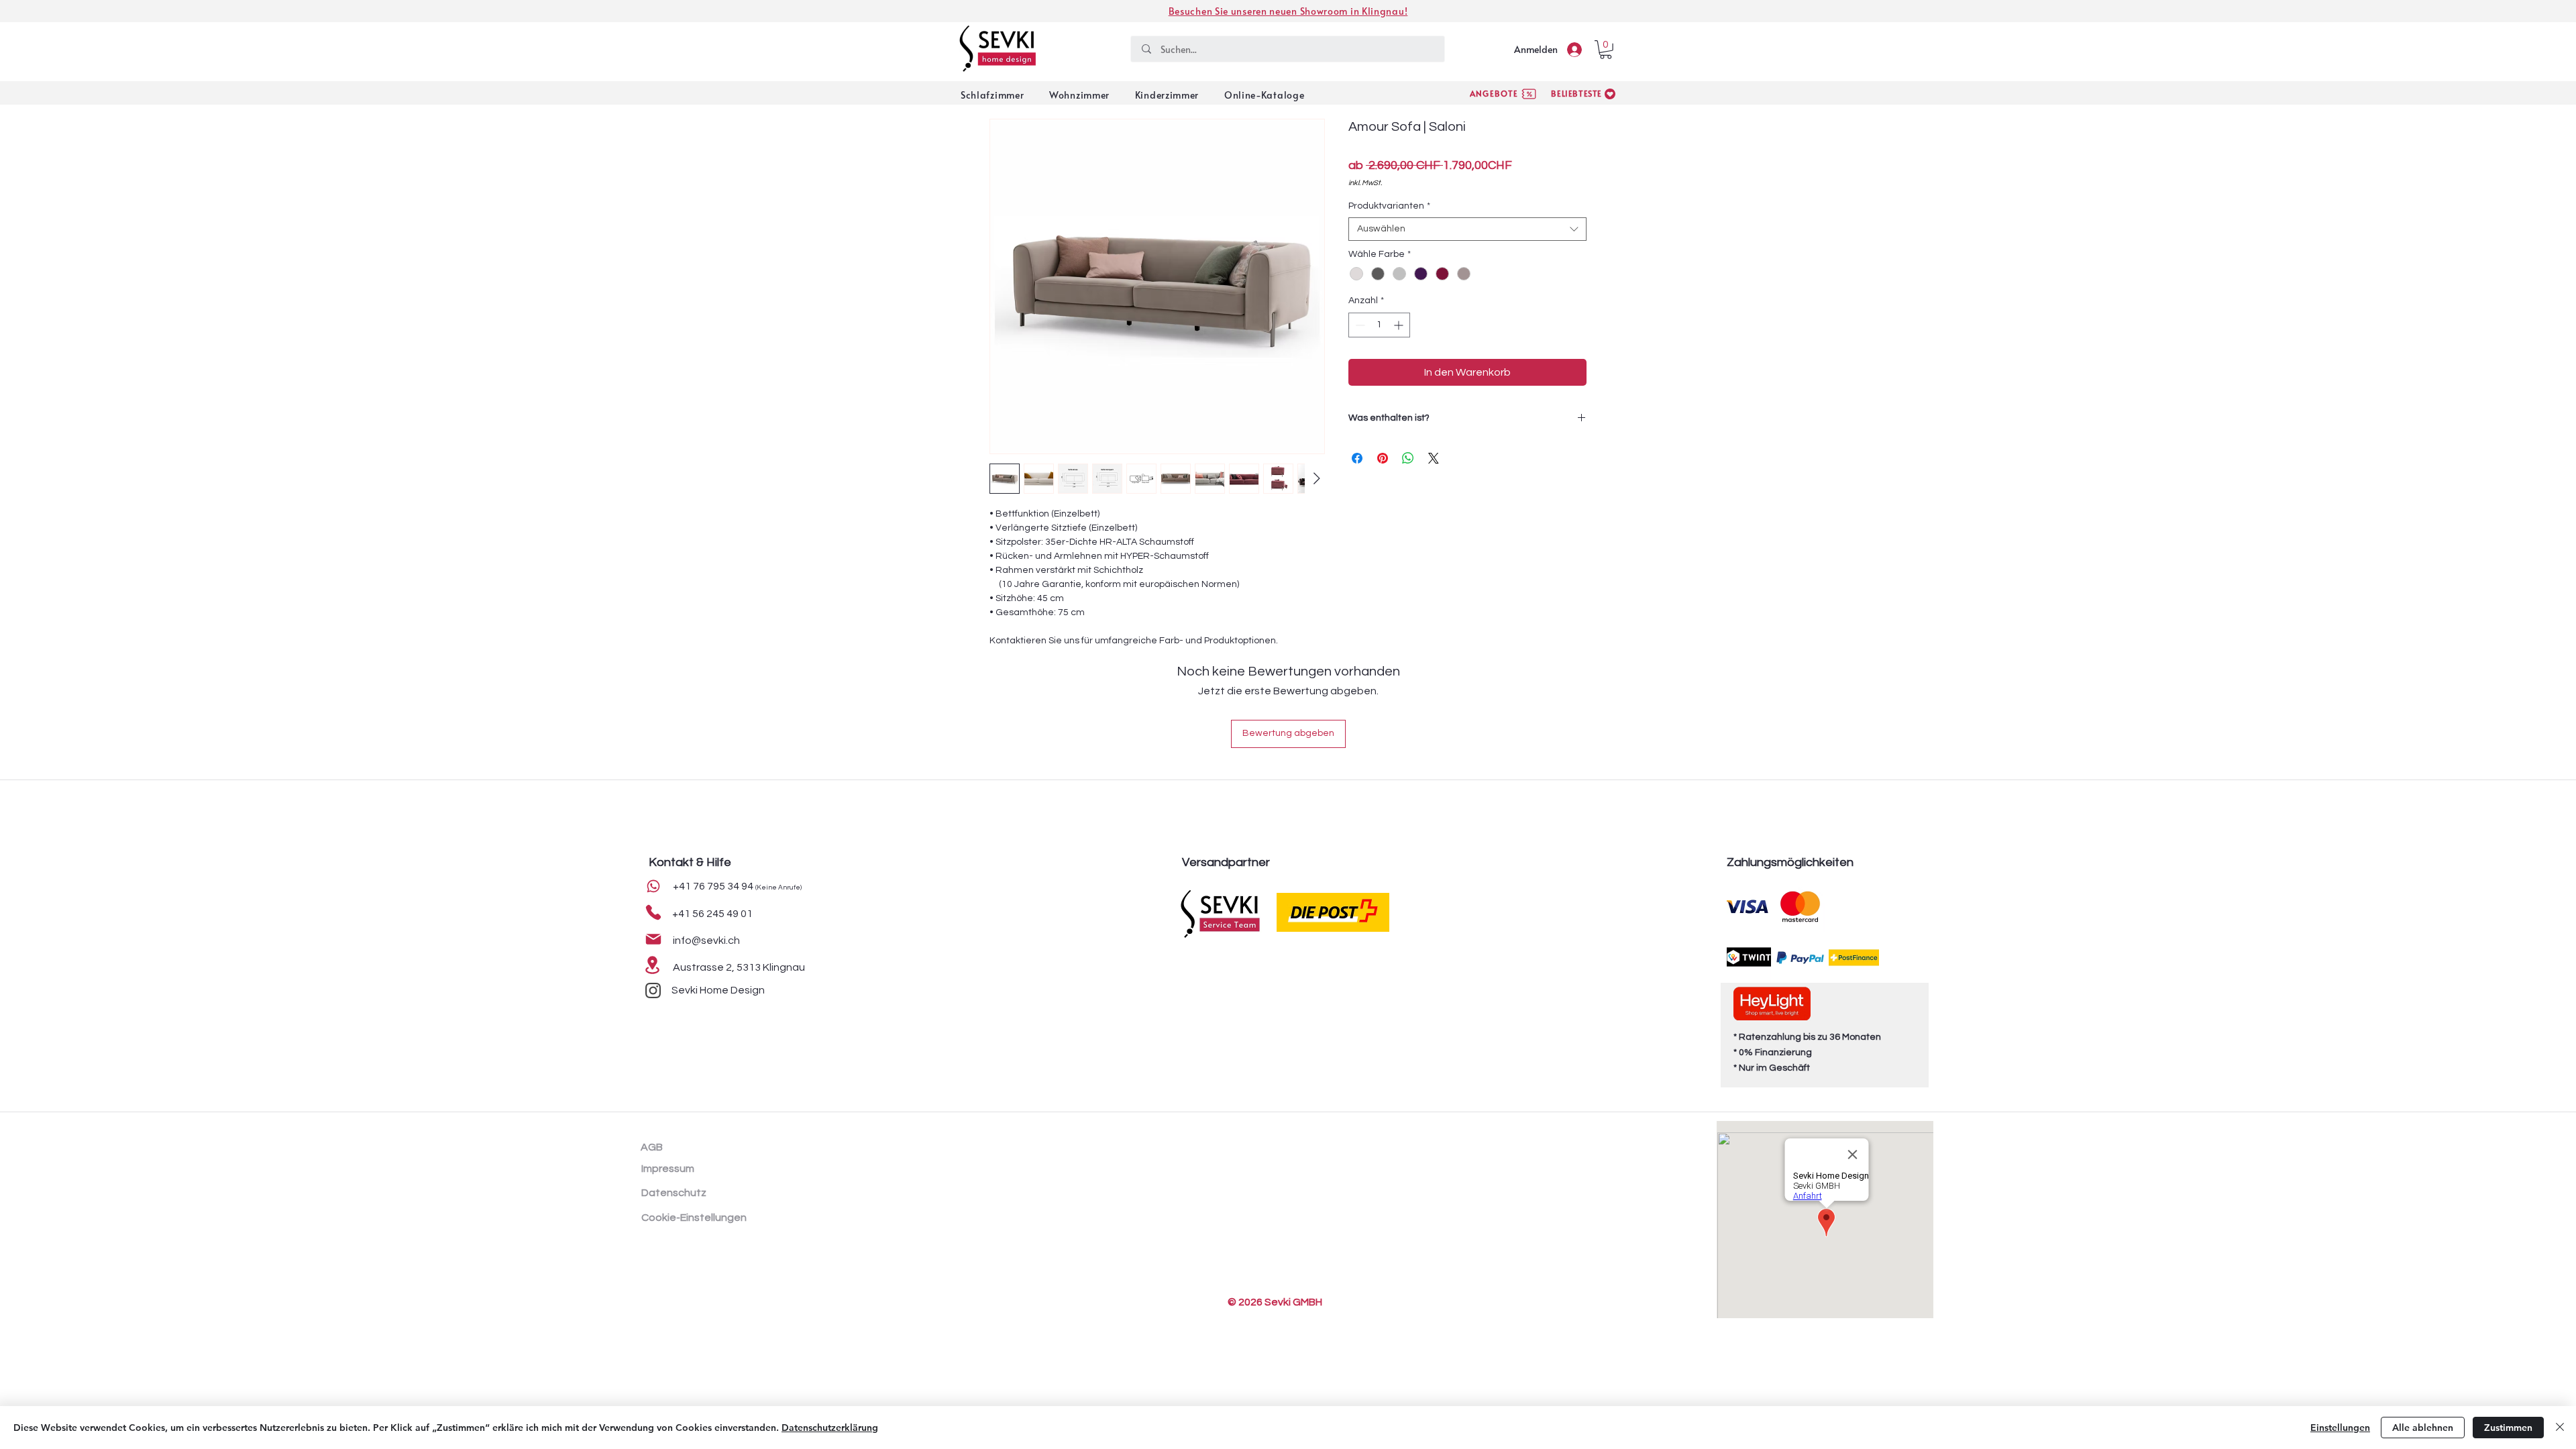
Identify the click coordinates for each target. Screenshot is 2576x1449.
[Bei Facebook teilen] (1357, 458)
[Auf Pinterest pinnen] (1383, 458)
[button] (1606, 50)
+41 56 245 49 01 (712, 914)
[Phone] (653, 886)
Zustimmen (2508, 1428)
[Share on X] (1434, 458)
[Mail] (653, 939)
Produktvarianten (1389, 206)
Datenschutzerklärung (830, 1428)
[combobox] (1467, 229)
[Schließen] (2560, 1428)
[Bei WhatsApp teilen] (1408, 458)
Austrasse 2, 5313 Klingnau (739, 967)
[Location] (652, 965)
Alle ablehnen (2423, 1428)
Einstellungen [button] (2340, 1428)
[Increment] (1400, 325)
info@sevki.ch (706, 941)
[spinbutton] (1379, 325)
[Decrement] (1359, 325)
